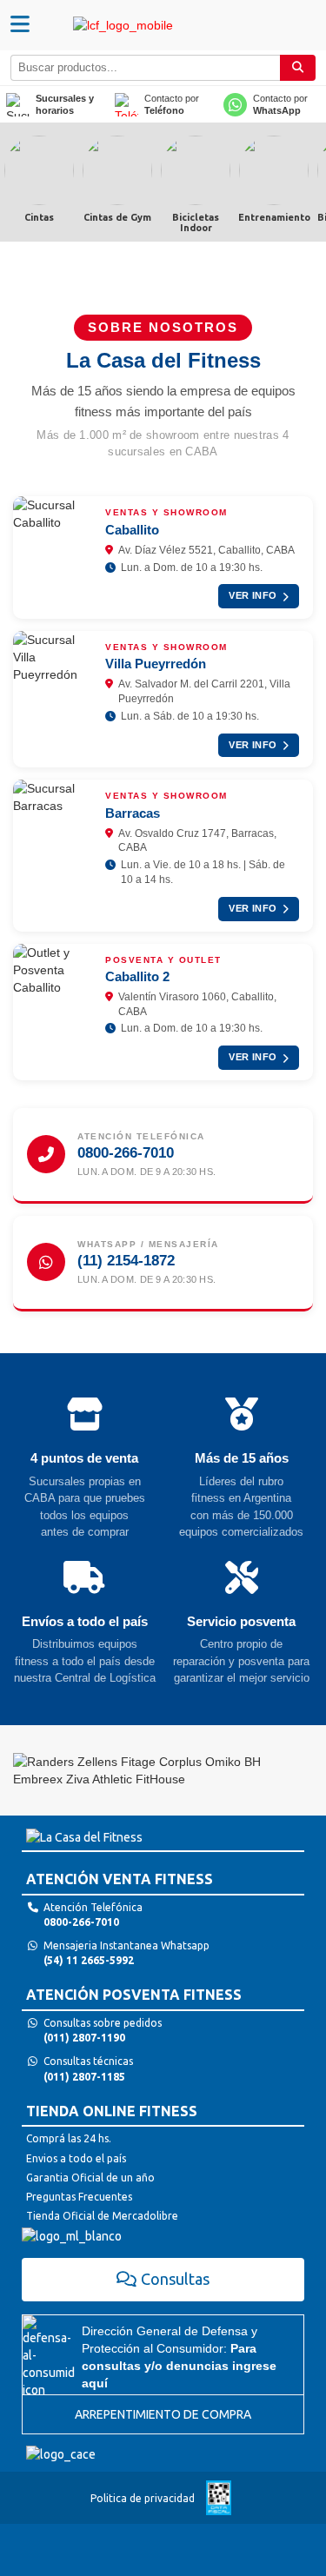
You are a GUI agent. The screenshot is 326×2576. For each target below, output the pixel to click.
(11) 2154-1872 (126, 1261)
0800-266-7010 (126, 1153)
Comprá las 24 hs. (69, 2138)
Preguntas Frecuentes (79, 2197)
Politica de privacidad (143, 2498)
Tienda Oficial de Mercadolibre (102, 2216)
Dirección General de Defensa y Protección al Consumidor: (179, 2357)
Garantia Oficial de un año (90, 2178)
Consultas (175, 2279)
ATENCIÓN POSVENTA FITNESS (134, 1995)
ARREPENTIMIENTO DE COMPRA (163, 2414)
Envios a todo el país (76, 2158)
